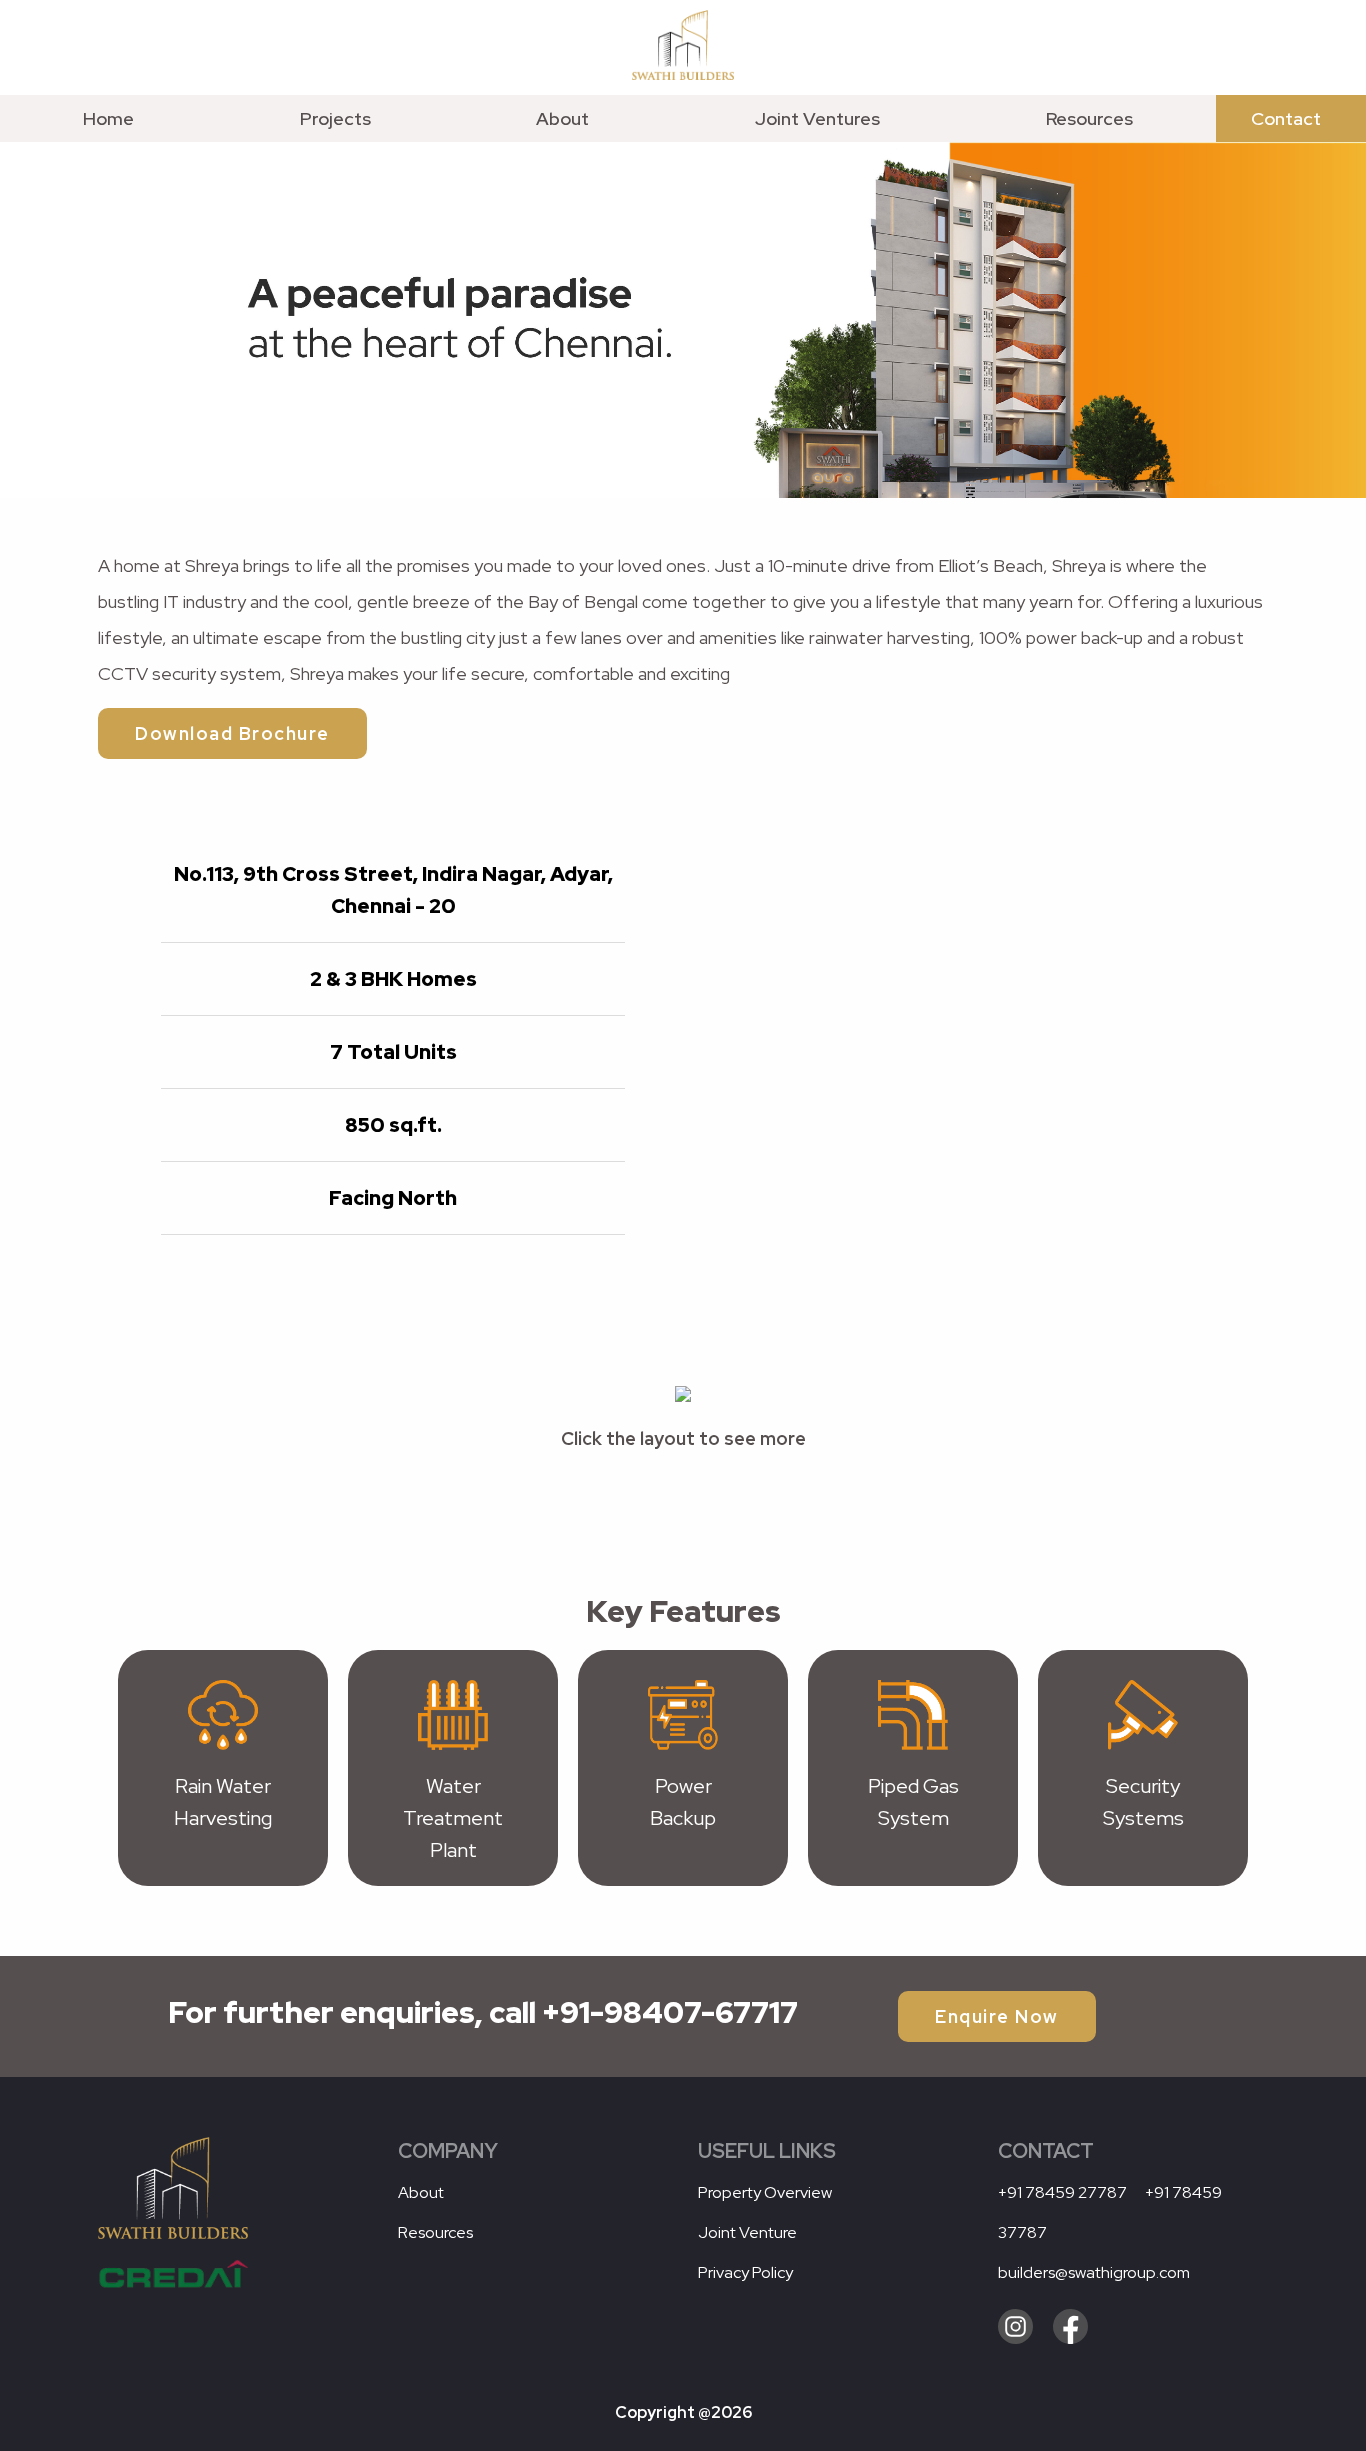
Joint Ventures (817, 118)
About (562, 118)
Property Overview (765, 2192)
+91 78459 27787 (1064, 2192)
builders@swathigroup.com (1094, 2272)
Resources (1089, 118)
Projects (335, 118)
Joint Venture (747, 2232)
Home (108, 118)
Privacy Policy (745, 2272)
